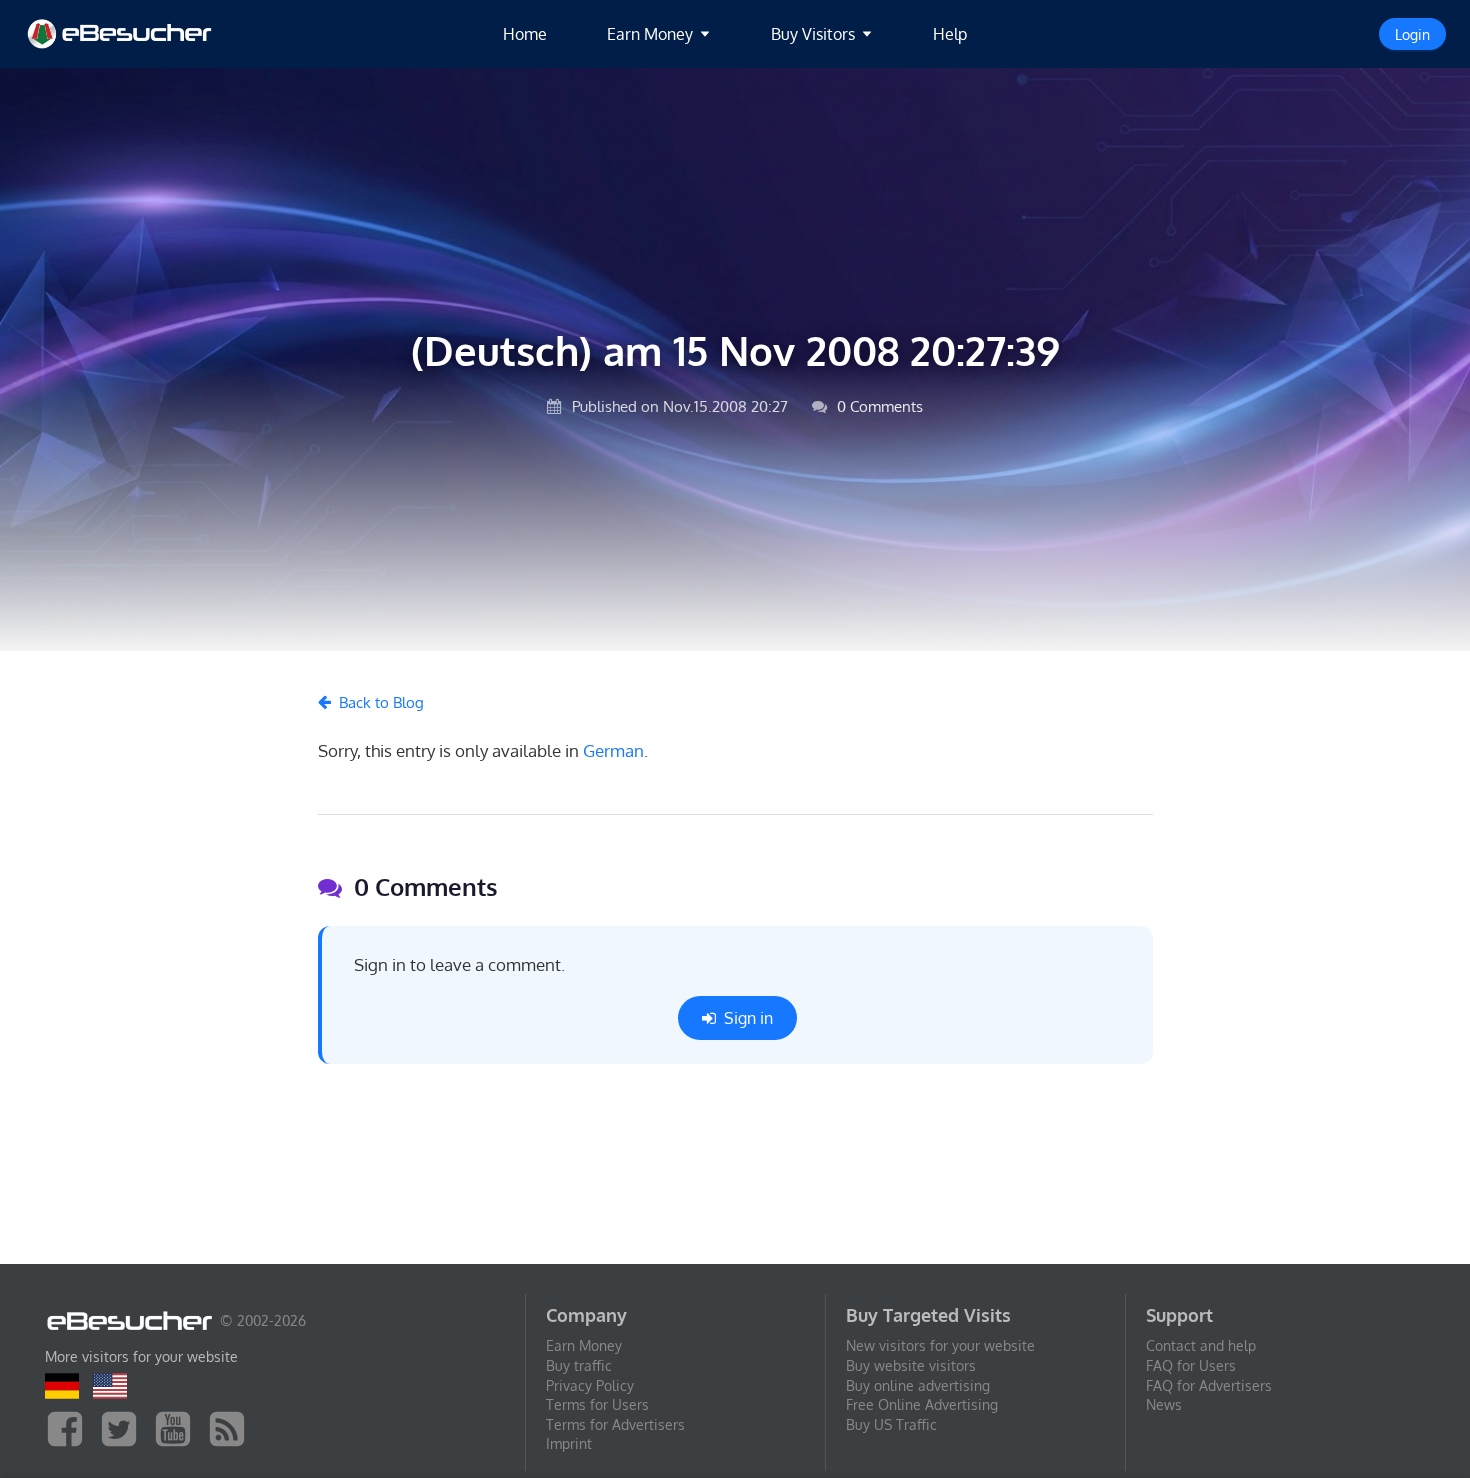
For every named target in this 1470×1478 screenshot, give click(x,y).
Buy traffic (579, 1365)
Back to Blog (381, 702)
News (1164, 1404)
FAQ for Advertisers (1209, 1385)
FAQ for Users (1191, 1365)
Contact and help (1201, 1345)
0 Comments (878, 406)
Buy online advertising (918, 1385)
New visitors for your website (940, 1345)
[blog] (232, 1427)
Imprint (569, 1443)
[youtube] (178, 1427)
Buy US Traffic (891, 1424)
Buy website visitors (911, 1365)
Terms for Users (597, 1404)
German (613, 750)
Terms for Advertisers (615, 1424)
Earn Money (584, 1345)
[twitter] (124, 1427)
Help (950, 34)
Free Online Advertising (922, 1404)
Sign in (748, 1018)
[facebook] (70, 1427)
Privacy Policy (590, 1385)
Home (525, 34)
